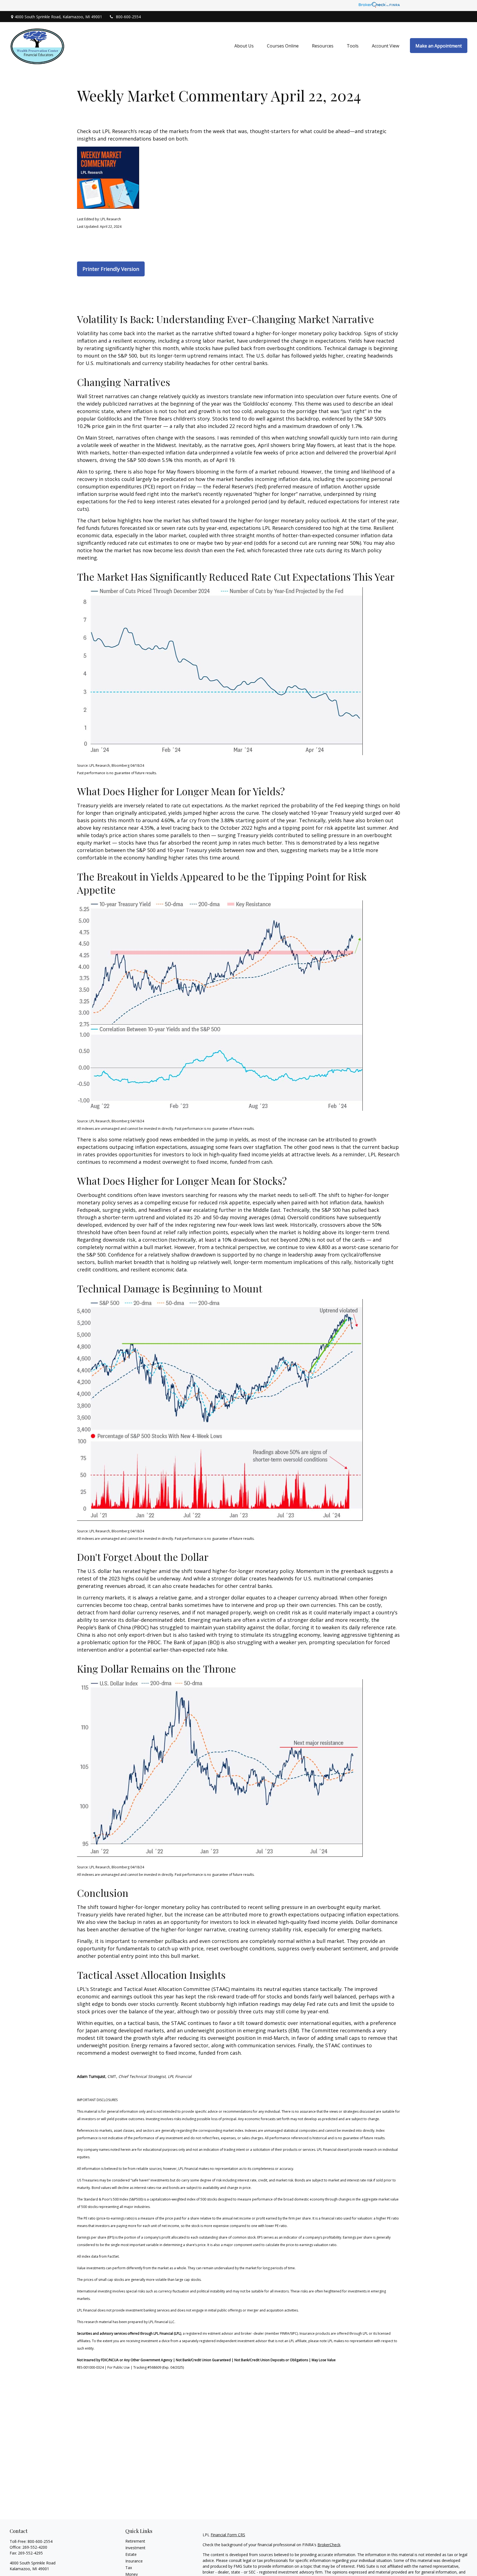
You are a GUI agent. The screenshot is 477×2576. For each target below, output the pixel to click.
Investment (135, 2548)
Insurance (134, 2561)
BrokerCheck (329, 2545)
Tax (129, 2568)
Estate (131, 2554)
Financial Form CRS (228, 2535)
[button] (244, 46)
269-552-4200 (35, 2547)
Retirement (135, 2541)
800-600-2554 (128, 17)
